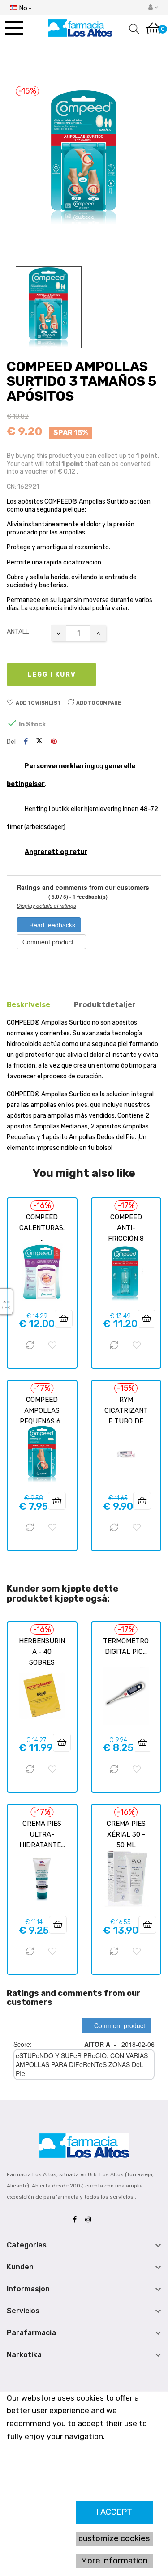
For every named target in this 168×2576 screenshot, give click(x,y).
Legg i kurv (52, 675)
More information (114, 2561)
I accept (114, 2512)
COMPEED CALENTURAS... (42, 1228)
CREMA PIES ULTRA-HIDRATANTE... (42, 1834)
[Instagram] (90, 2220)
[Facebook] (77, 2220)
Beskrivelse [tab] (28, 1005)
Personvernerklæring (60, 766)
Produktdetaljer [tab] (105, 1005)
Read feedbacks (51, 925)
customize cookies (114, 2538)
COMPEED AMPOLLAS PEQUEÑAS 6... (42, 1410)
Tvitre (39, 742)
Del (26, 742)
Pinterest (54, 742)
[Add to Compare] (30, 1346)
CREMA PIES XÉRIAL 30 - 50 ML (126, 1834)
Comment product (49, 942)
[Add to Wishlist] (52, 1346)
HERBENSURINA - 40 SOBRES (42, 1652)
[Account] (153, 8)
